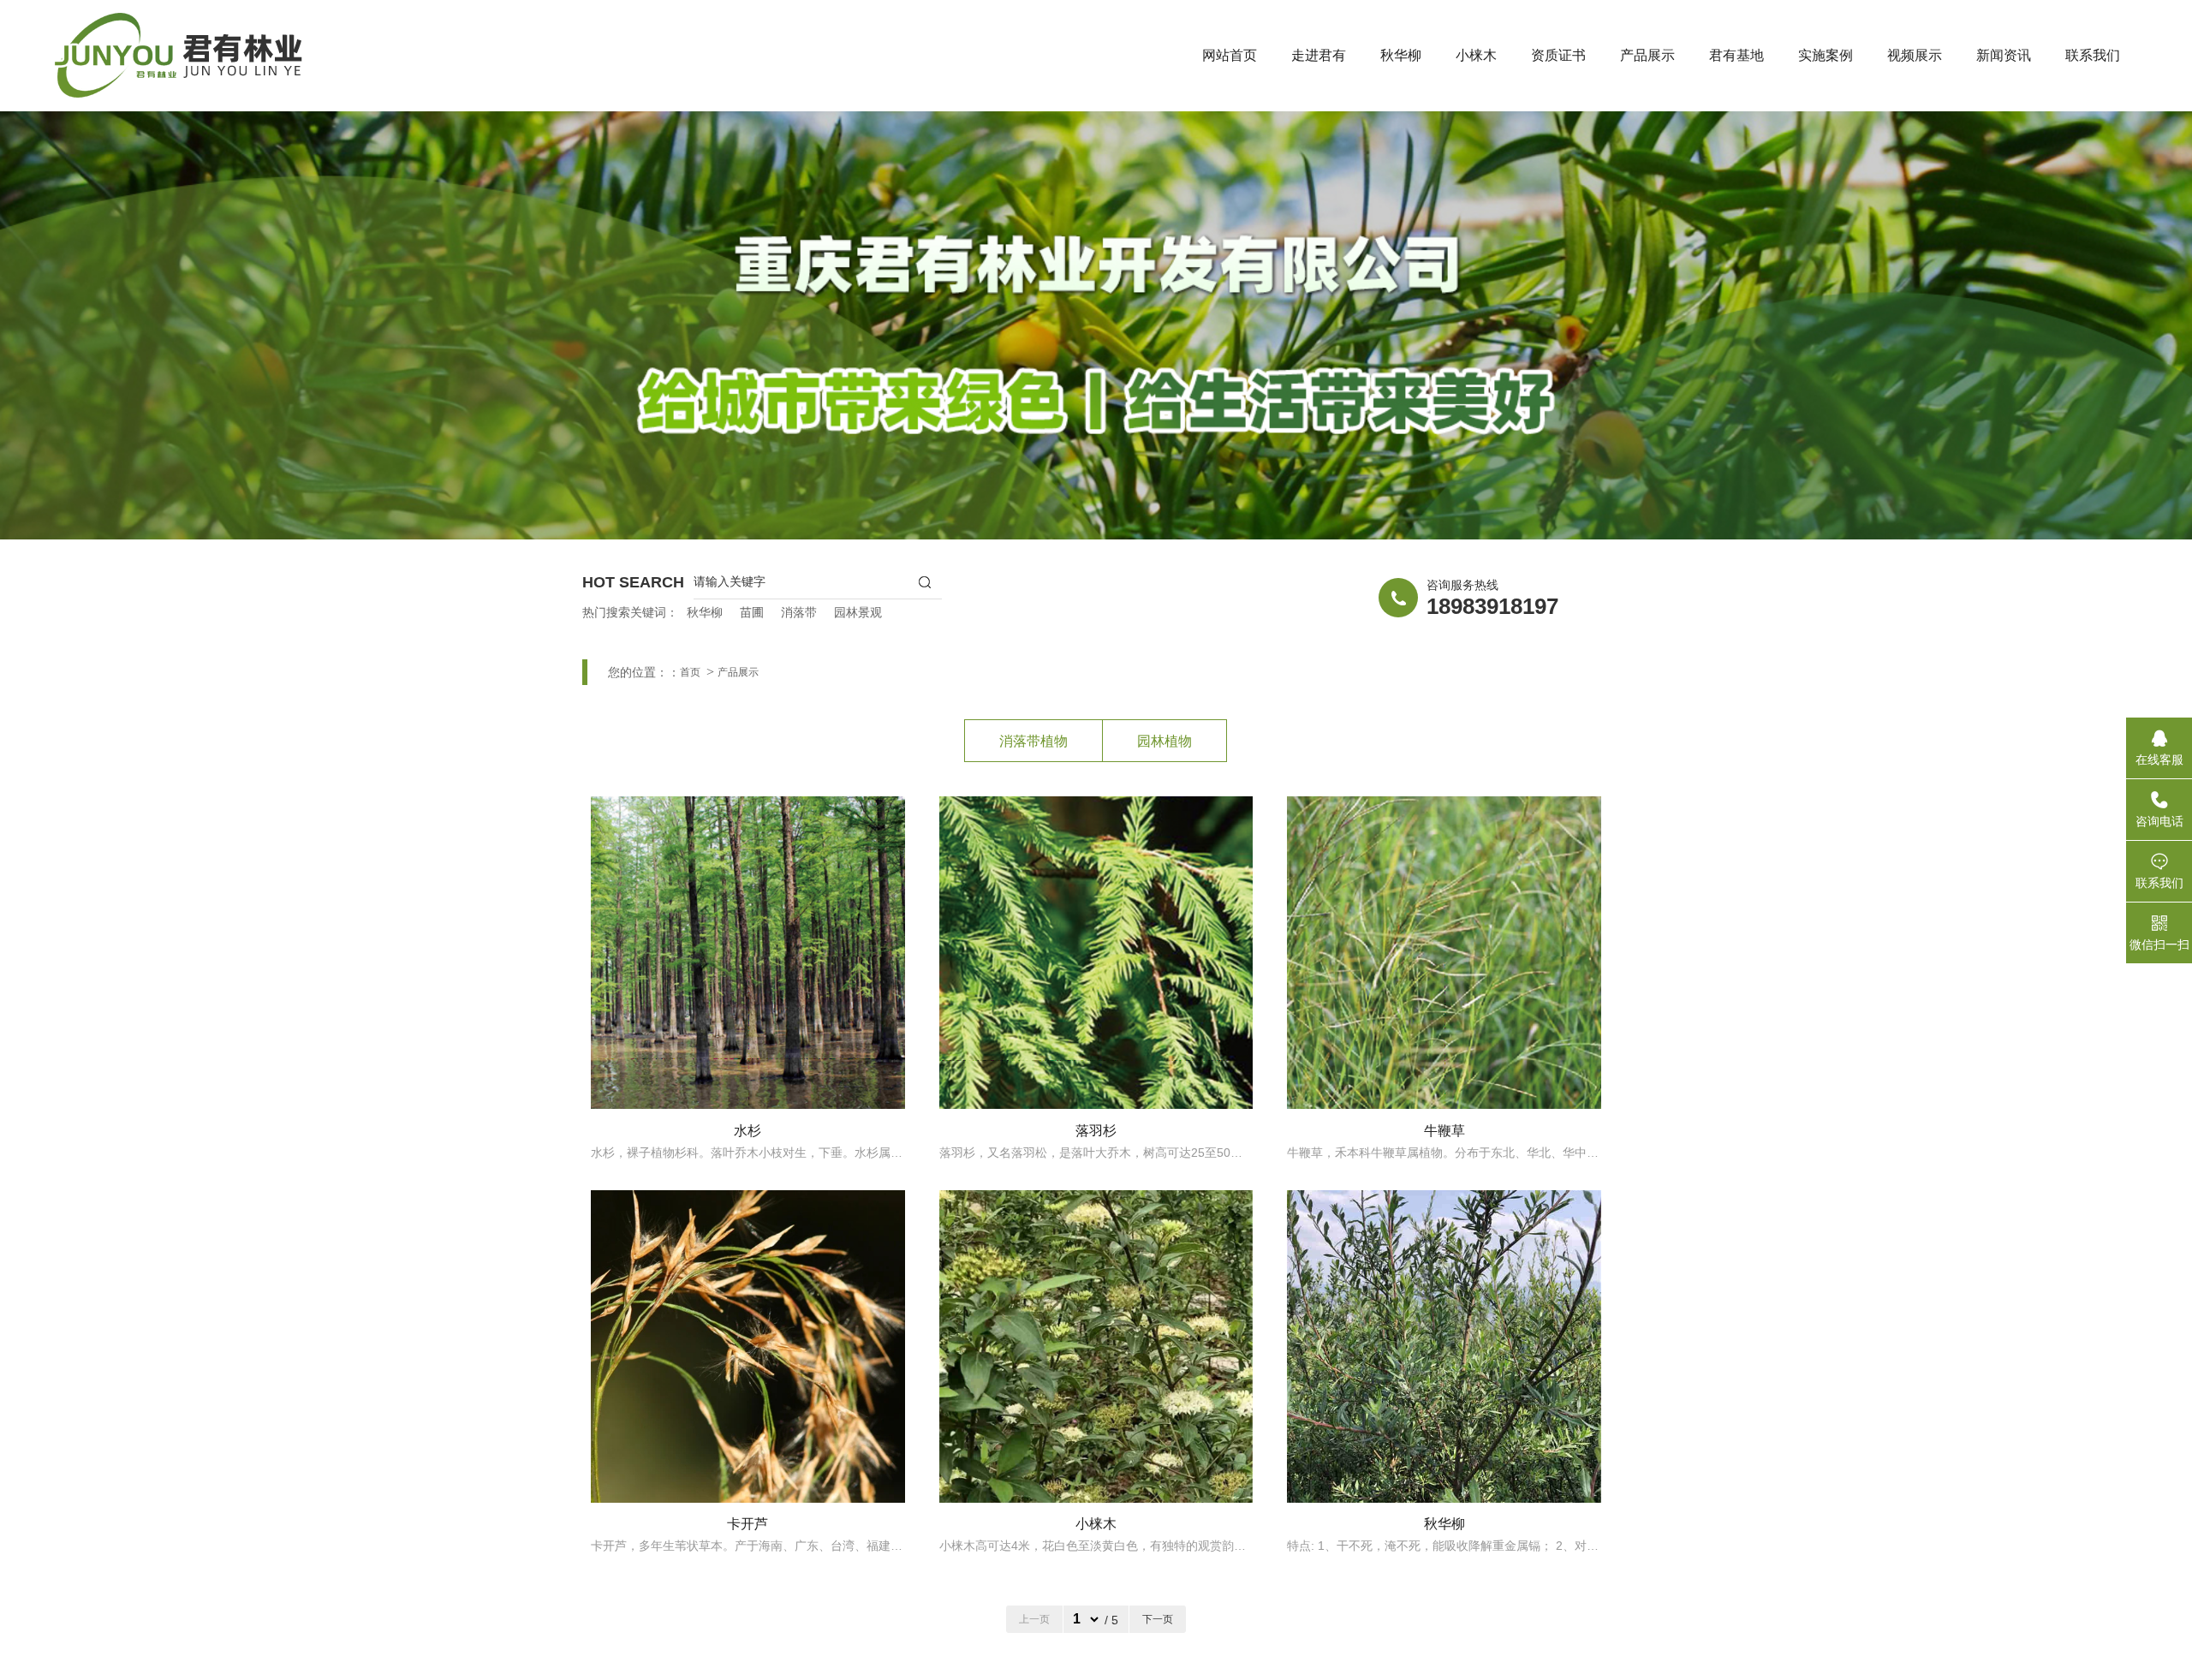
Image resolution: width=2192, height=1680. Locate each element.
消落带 (799, 612)
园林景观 (858, 612)
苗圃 (752, 612)
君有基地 (1736, 55)
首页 (690, 672)
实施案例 (1826, 55)
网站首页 (1230, 55)
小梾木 (1476, 55)
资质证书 (1558, 55)
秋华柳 (1401, 55)
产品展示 (1647, 55)
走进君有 (1319, 55)
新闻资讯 (2004, 55)
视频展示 (1915, 55)
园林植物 (1164, 741)
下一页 (1158, 1619)
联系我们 (2093, 55)
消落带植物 (1033, 741)
